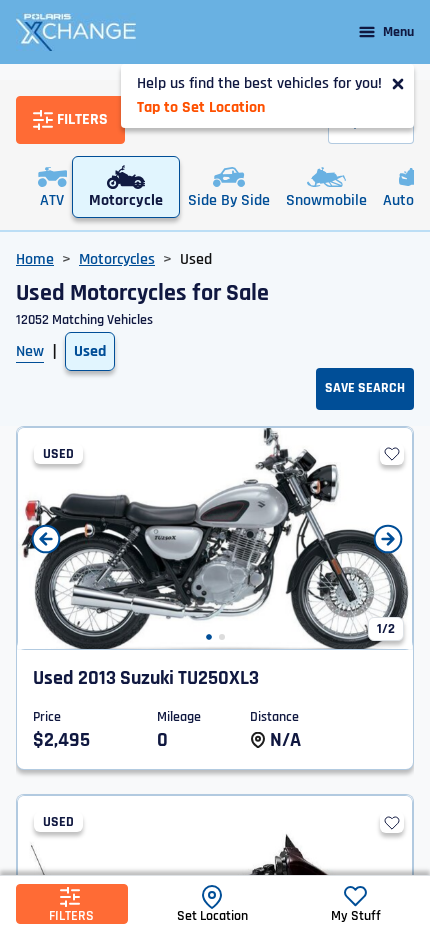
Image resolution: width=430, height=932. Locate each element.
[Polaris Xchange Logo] (76, 32)
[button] (209, 637)
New (30, 351)
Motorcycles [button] (117, 259)
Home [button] (35, 259)
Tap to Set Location (201, 107)
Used (90, 351)
